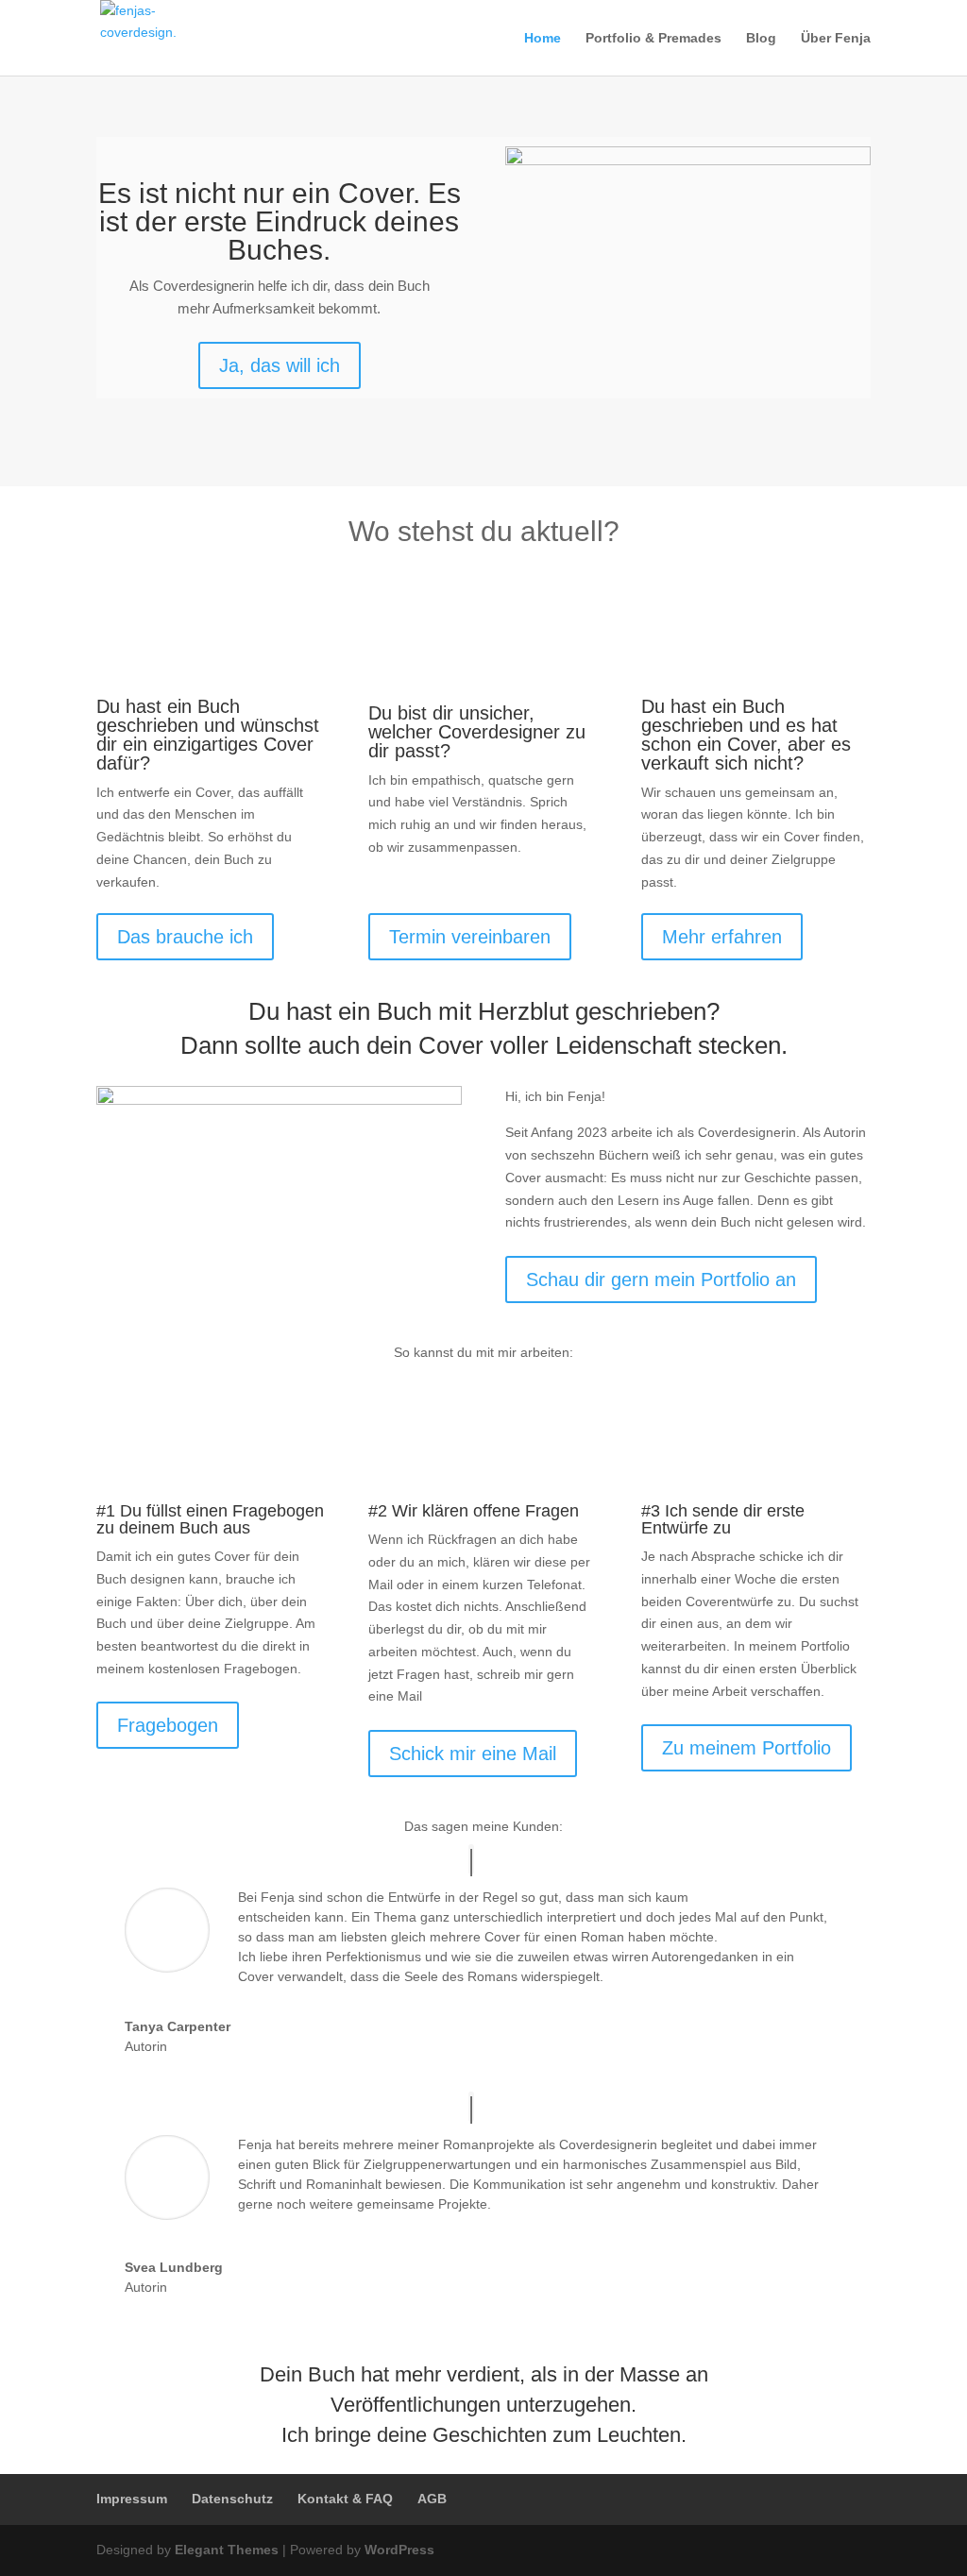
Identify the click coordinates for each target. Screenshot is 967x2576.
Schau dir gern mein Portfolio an (661, 1280)
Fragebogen (168, 1725)
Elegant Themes (227, 2550)
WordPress (399, 2550)
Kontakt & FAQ (345, 2499)
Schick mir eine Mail (473, 1754)
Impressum (132, 2499)
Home (543, 38)
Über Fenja (836, 38)
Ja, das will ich (280, 365)
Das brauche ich (185, 937)
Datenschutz (232, 2499)
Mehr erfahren (722, 937)
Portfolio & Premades (653, 38)
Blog (761, 38)
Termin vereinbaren (470, 937)
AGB (432, 2499)
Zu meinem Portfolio (746, 1748)
